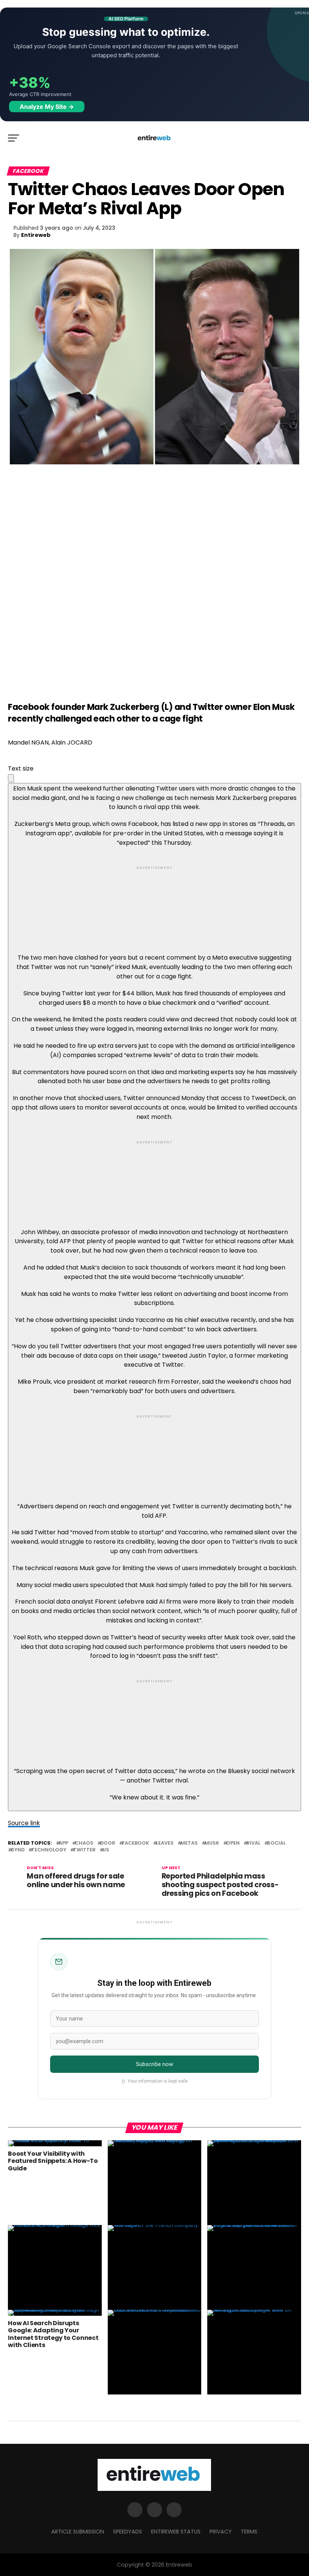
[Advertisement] (154, 903)
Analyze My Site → (47, 107)
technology (49, 1850)
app (63, 1843)
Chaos (84, 1843)
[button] (11, 778)
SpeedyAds (128, 2532)
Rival (253, 1843)
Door (108, 1843)
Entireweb (36, 235)
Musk (212, 1843)
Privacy (221, 2532)
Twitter (84, 1850)
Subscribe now (155, 2064)
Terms (249, 2532)
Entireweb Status (176, 2532)
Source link (24, 1823)
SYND (18, 1850)
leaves (165, 1843)
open (233, 1843)
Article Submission (78, 2532)
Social (276, 1843)
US (106, 1850)
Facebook (136, 1843)
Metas (189, 1843)
